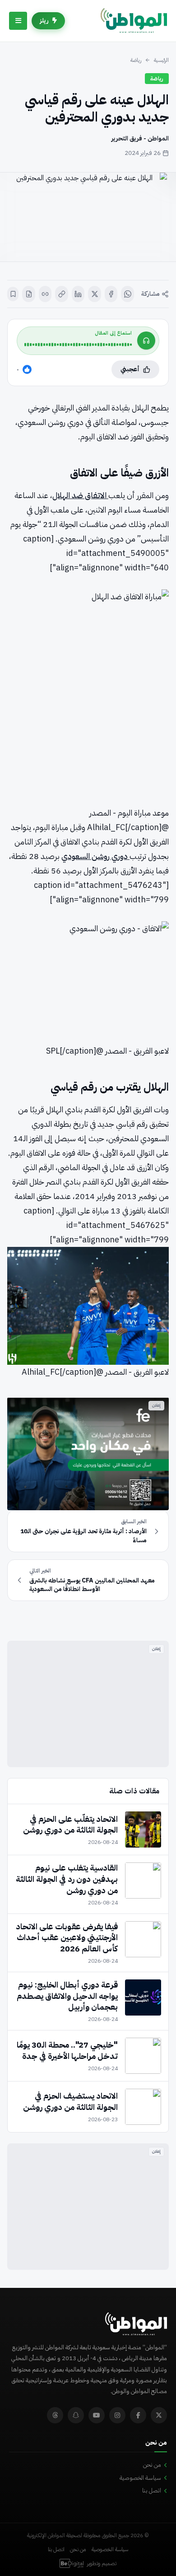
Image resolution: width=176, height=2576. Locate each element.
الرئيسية (161, 60)
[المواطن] (134, 21)
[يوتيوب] (97, 2415)
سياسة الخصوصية (140, 2478)
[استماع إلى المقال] (146, 341)
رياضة (136, 60)
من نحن (152, 2465)
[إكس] (95, 294)
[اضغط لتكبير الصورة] (88, 217)
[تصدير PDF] (29, 294)
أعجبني (130, 369)
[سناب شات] (76, 2415)
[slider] (78, 345)
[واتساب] (127, 294)
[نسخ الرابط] (62, 294)
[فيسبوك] (111, 294)
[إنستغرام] (117, 2415)
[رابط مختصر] (45, 294)
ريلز (44, 21)
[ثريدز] (55, 2415)
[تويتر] (159, 2415)
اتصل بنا (152, 2490)
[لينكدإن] (78, 294)
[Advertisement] (88, 1704)
